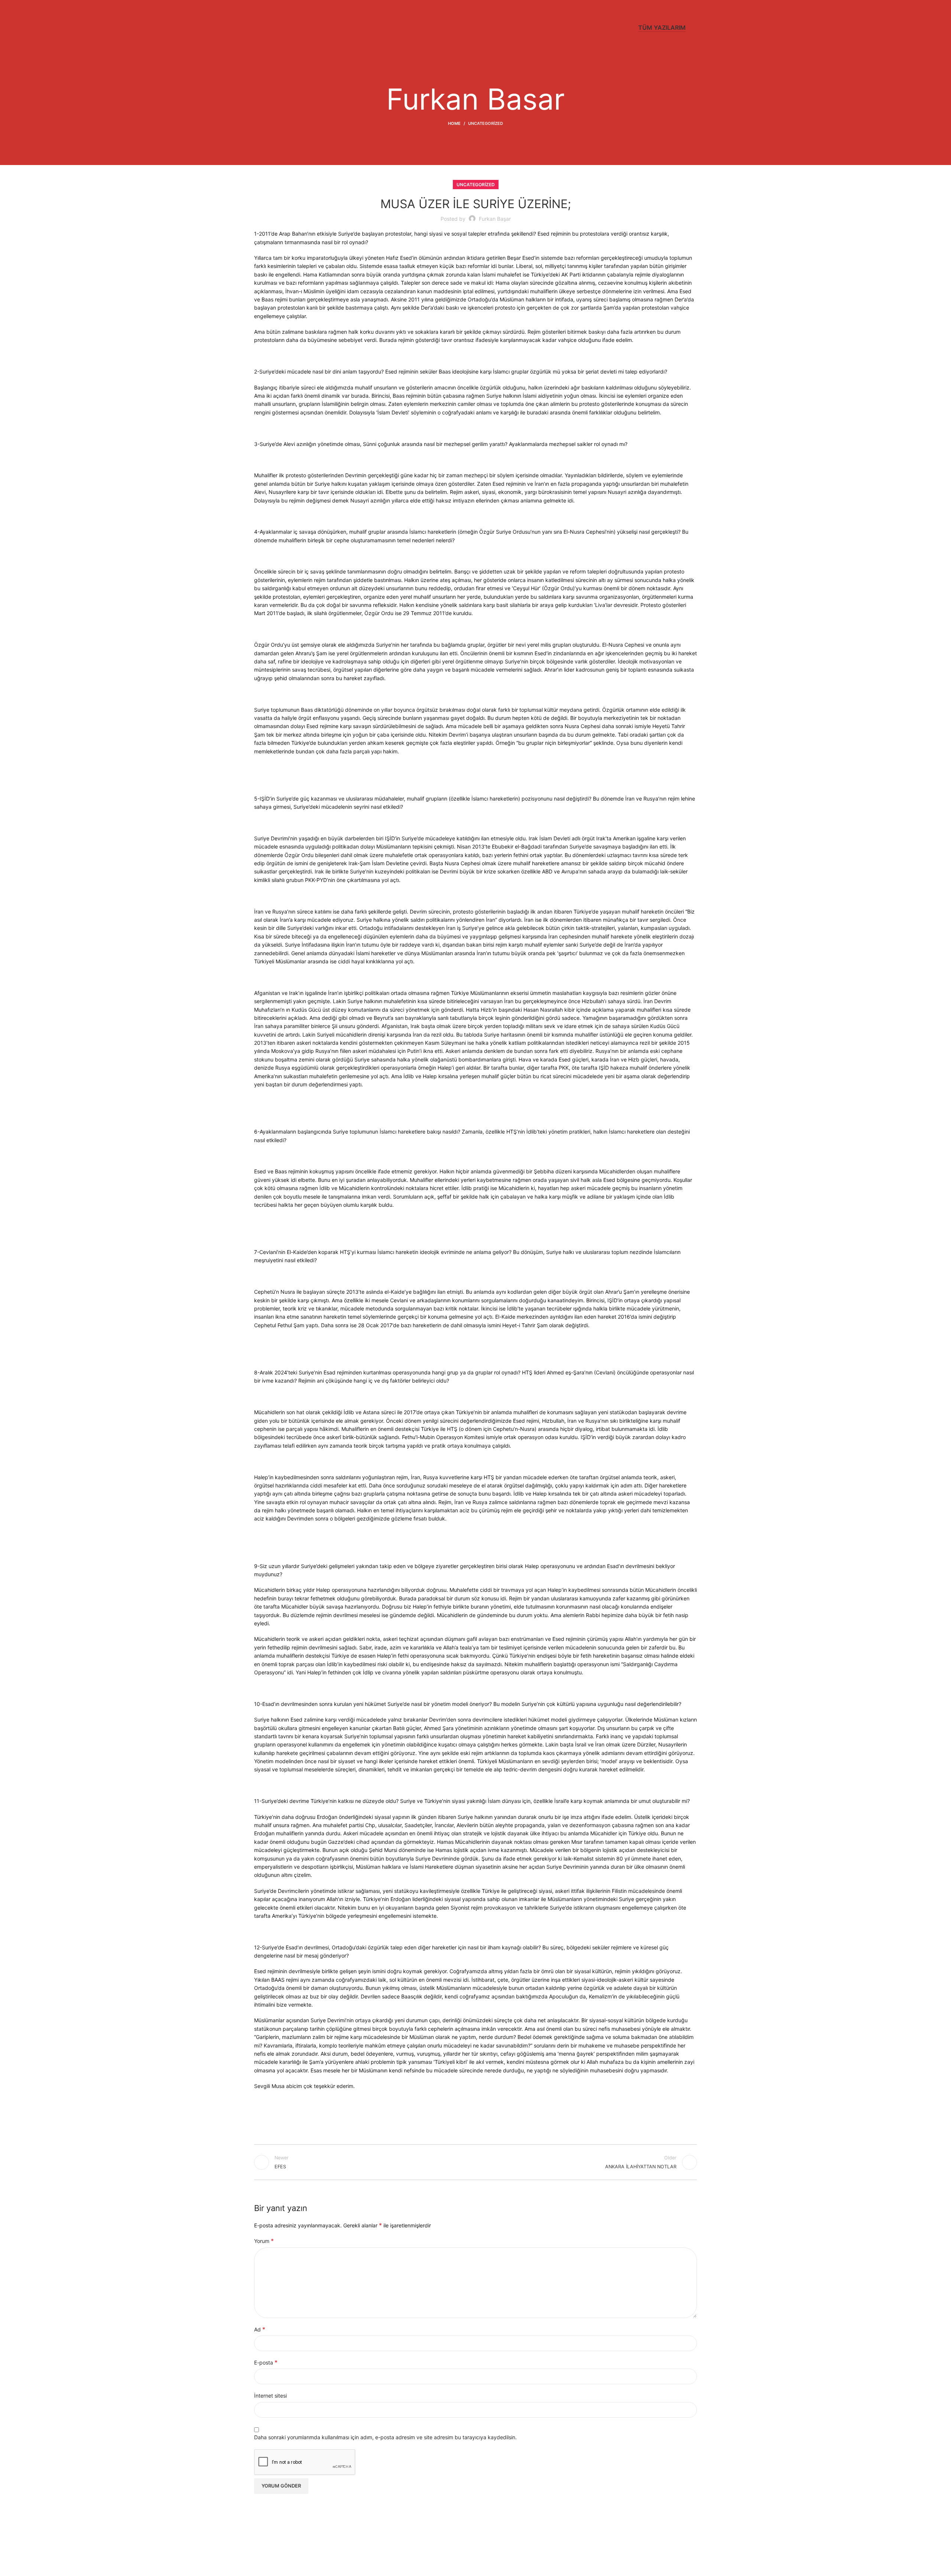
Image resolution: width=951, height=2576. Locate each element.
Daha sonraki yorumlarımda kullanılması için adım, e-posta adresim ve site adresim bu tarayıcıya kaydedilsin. (385, 2437)
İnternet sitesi (270, 2396)
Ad (260, 2329)
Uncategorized (486, 123)
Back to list (476, 2162)
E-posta (266, 2362)
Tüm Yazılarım (662, 28)
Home (454, 123)
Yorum (264, 2241)
